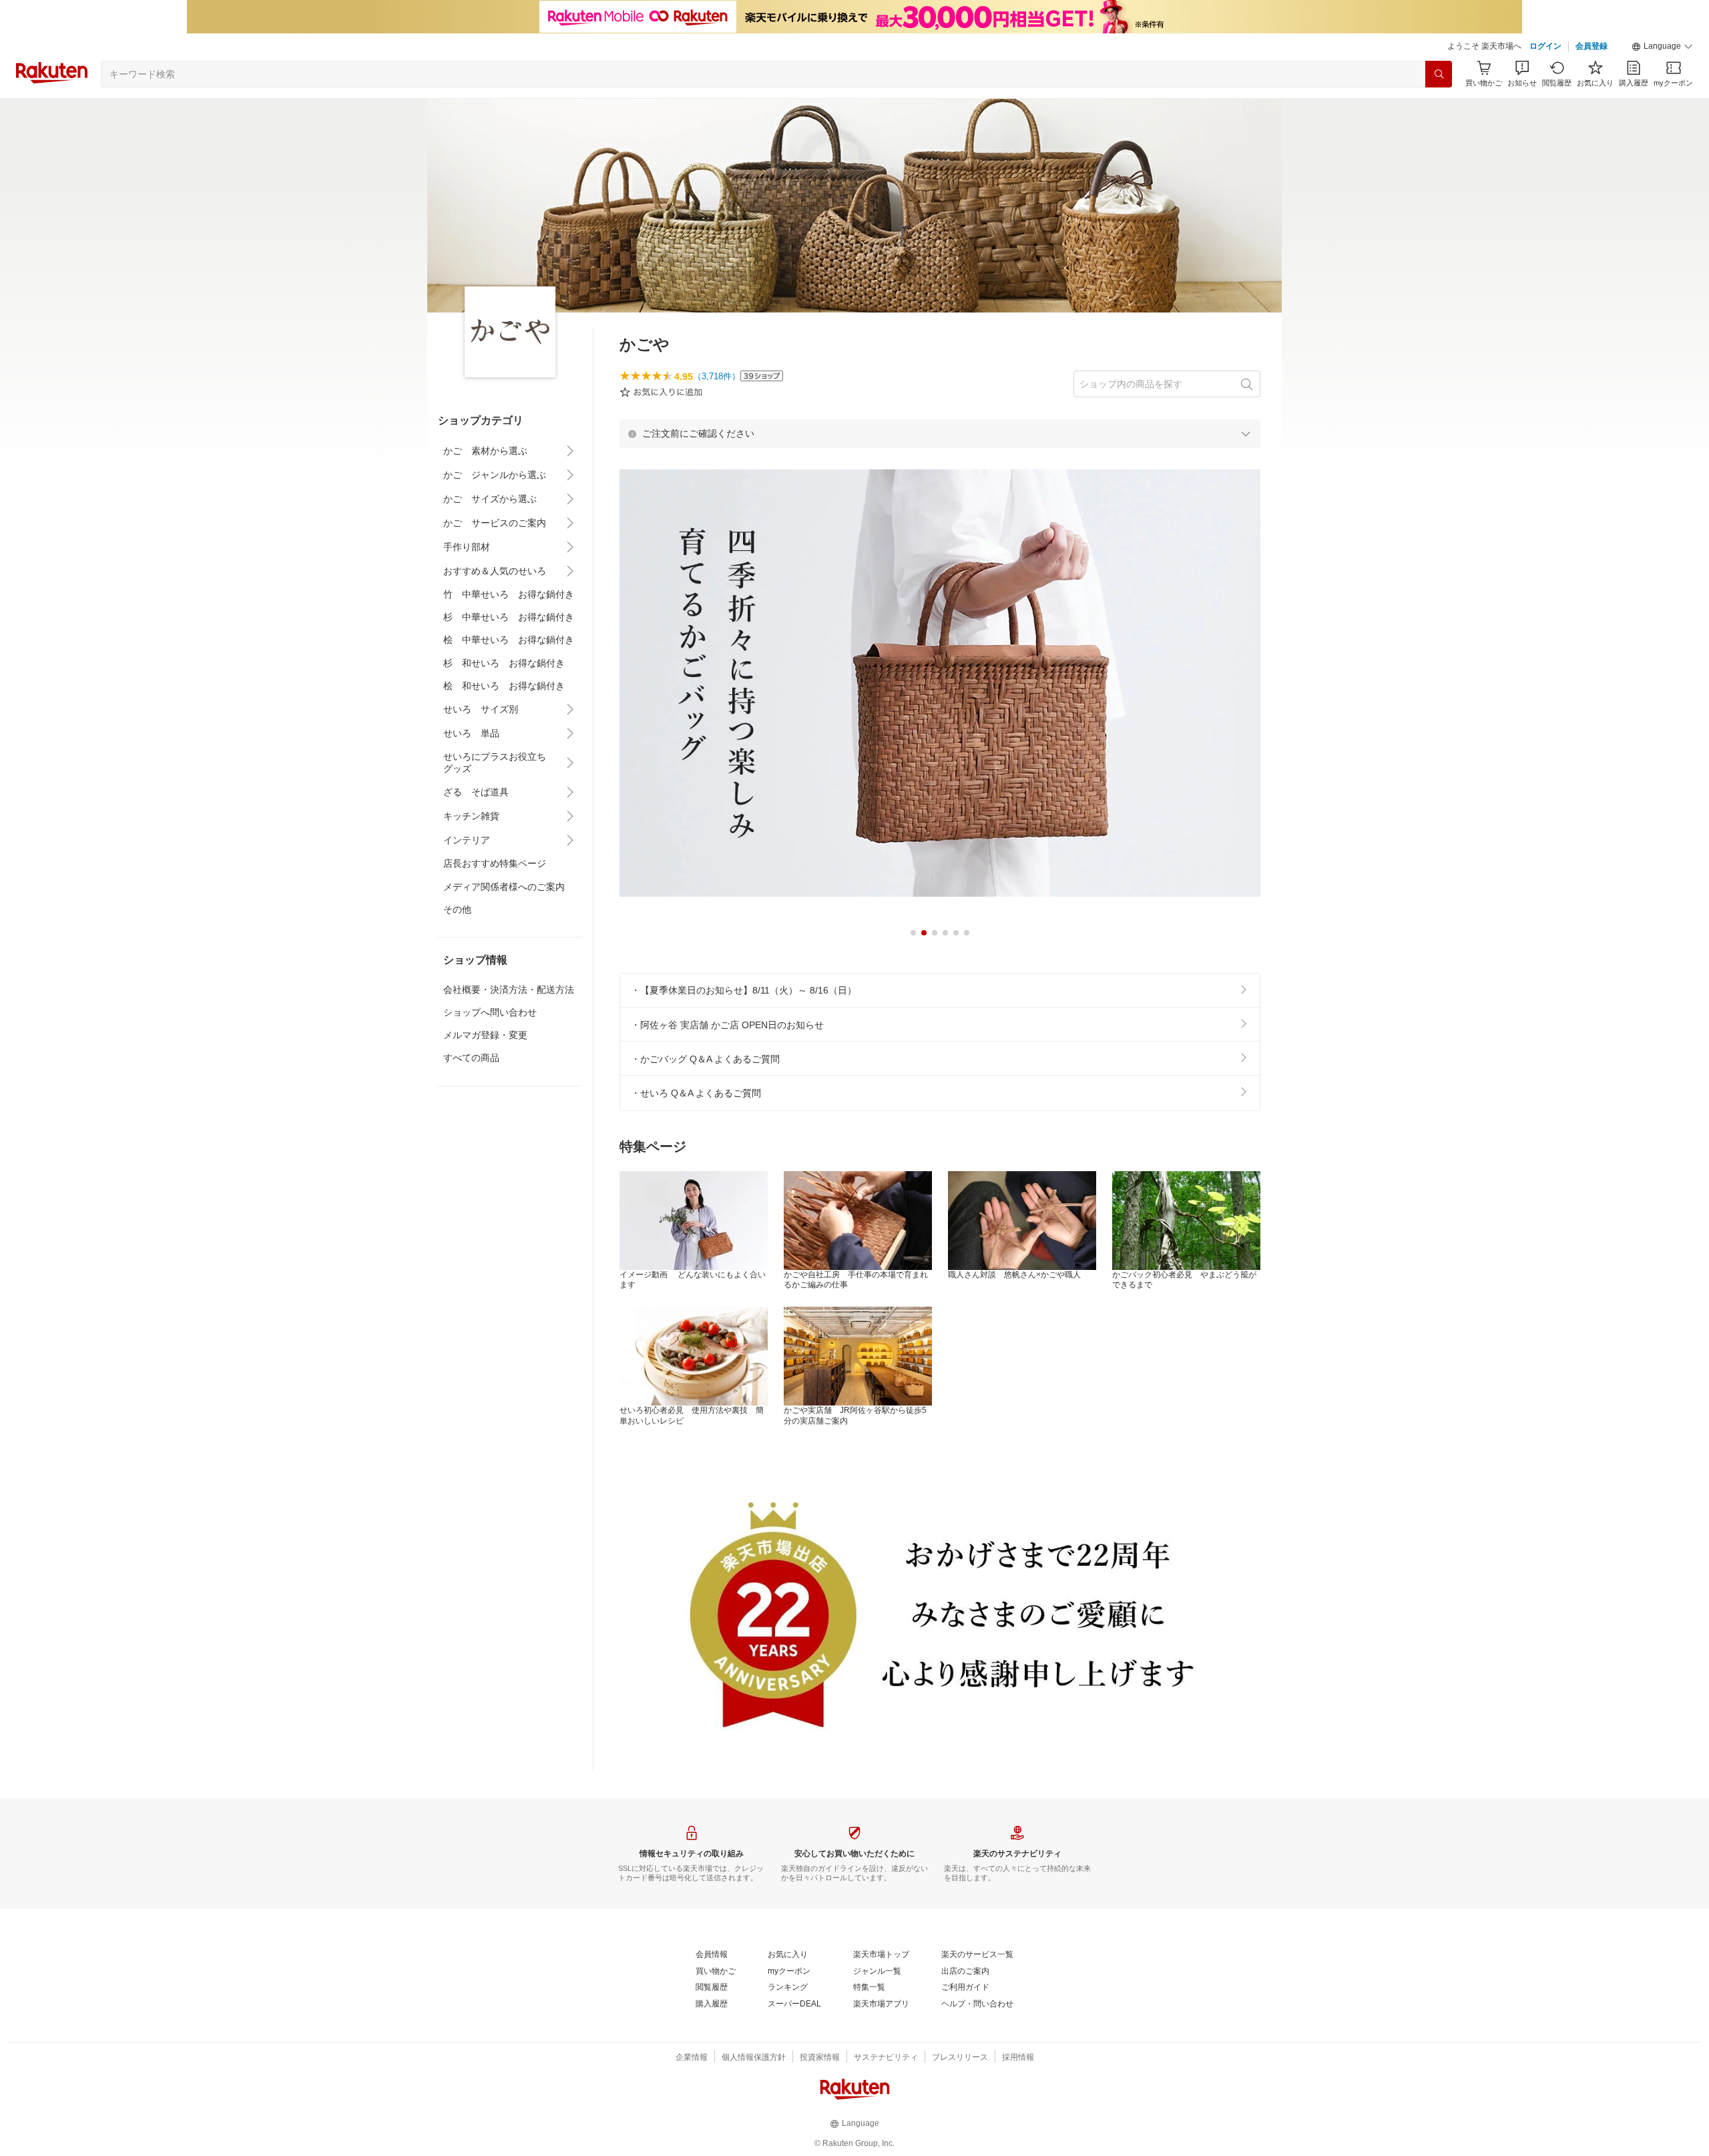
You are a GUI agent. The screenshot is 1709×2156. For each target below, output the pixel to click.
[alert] (940, 433)
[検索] (1439, 74)
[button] (1662, 47)
